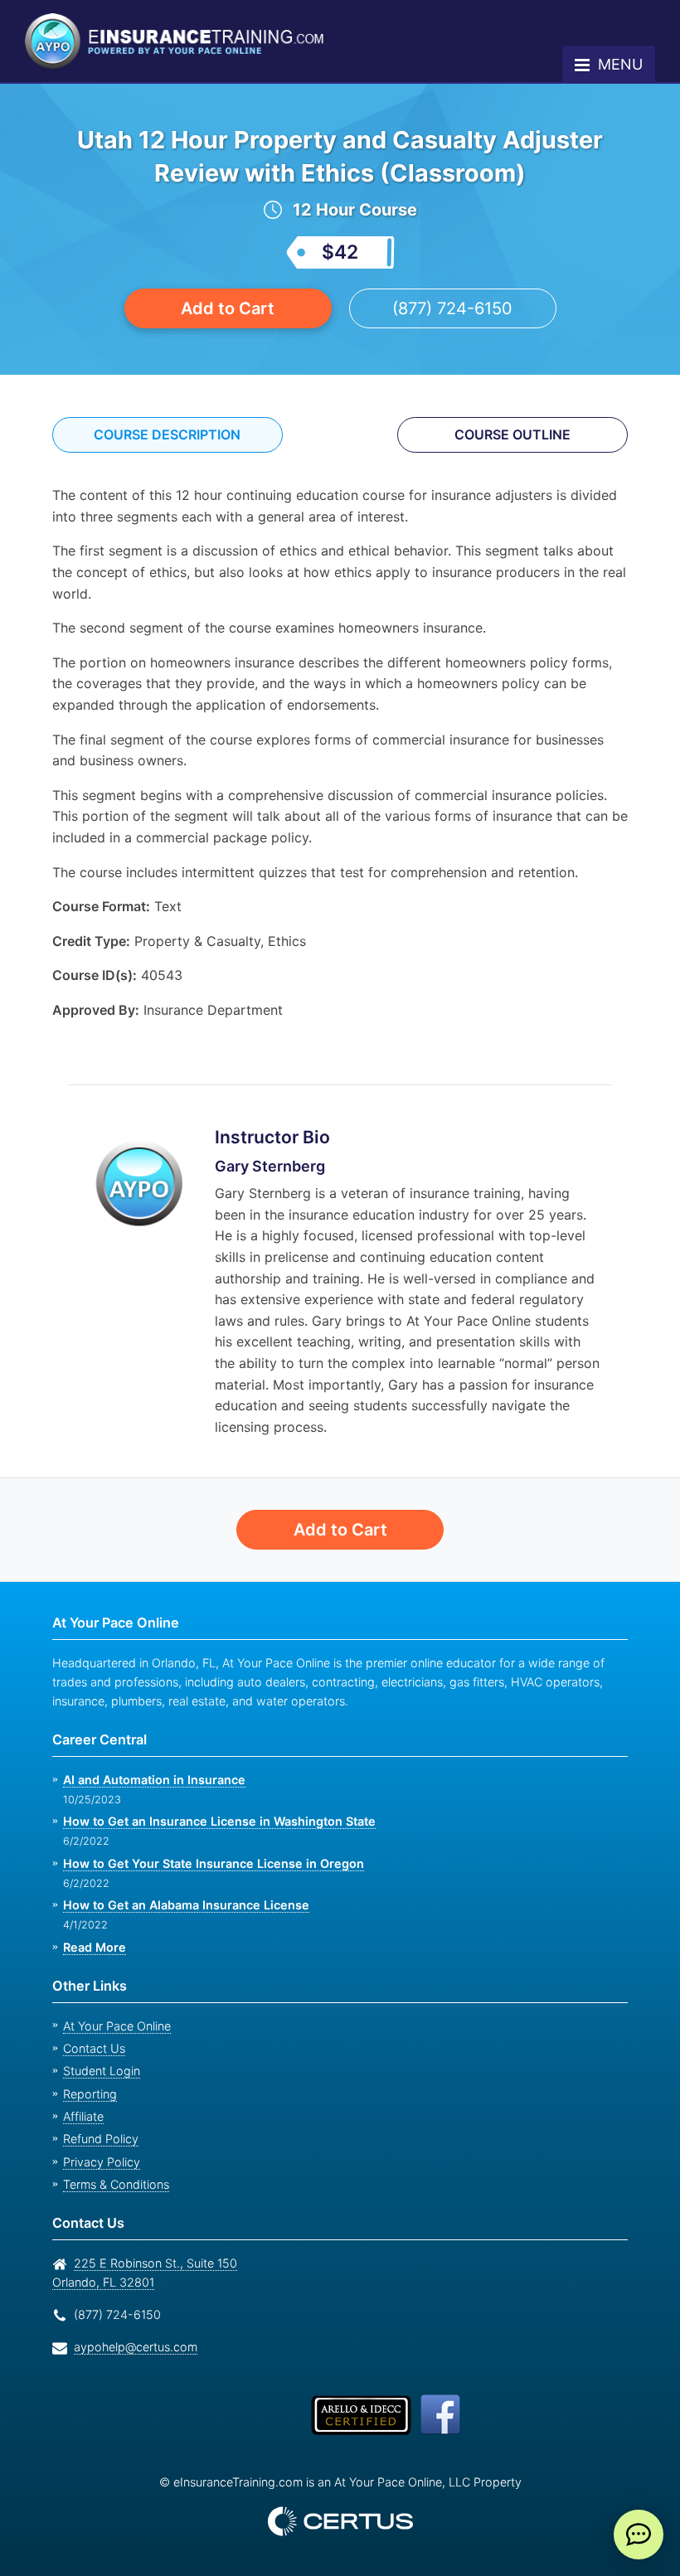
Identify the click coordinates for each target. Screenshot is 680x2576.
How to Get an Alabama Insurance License (182, 1905)
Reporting (88, 2094)
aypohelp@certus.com (131, 2347)
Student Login (99, 2071)
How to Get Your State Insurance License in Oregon (209, 1863)
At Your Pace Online (114, 2026)
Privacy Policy (97, 2162)
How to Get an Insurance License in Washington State (216, 1821)
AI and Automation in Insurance (153, 1780)
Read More (94, 1947)
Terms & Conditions (114, 2184)
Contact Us (92, 2048)
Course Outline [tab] (513, 434)
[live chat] (639, 2535)
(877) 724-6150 (452, 308)
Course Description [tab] (168, 434)
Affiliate (82, 2116)
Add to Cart (228, 308)
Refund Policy (97, 2139)
